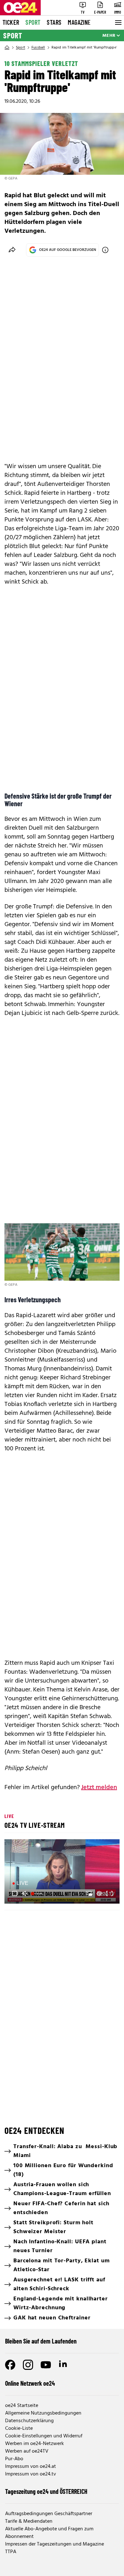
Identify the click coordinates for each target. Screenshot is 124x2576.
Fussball (38, 48)
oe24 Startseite (22, 2406)
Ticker (11, 22)
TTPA (11, 2552)
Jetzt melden (99, 1788)
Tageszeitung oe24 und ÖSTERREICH (46, 2491)
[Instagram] (28, 2365)
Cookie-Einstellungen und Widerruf (44, 2436)
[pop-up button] (99, 1893)
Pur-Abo (14, 2459)
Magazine (79, 22)
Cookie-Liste (19, 2429)
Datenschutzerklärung (29, 2421)
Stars (54, 22)
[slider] (37, 1893)
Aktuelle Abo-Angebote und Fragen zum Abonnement (49, 2533)
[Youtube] (46, 2365)
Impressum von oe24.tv (31, 2474)
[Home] (7, 48)
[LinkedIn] (64, 2365)
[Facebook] (10, 2365)
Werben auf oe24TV (27, 2451)
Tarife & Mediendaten (29, 2521)
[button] (63, 1872)
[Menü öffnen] (118, 23)
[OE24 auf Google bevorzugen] (105, 250)
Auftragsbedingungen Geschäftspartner (49, 2514)
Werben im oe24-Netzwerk (34, 2444)
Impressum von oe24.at (31, 2467)
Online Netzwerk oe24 (30, 2383)
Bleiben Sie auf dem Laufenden (41, 2341)
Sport (33, 22)
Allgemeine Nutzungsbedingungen (43, 2413)
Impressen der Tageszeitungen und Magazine (55, 2544)
